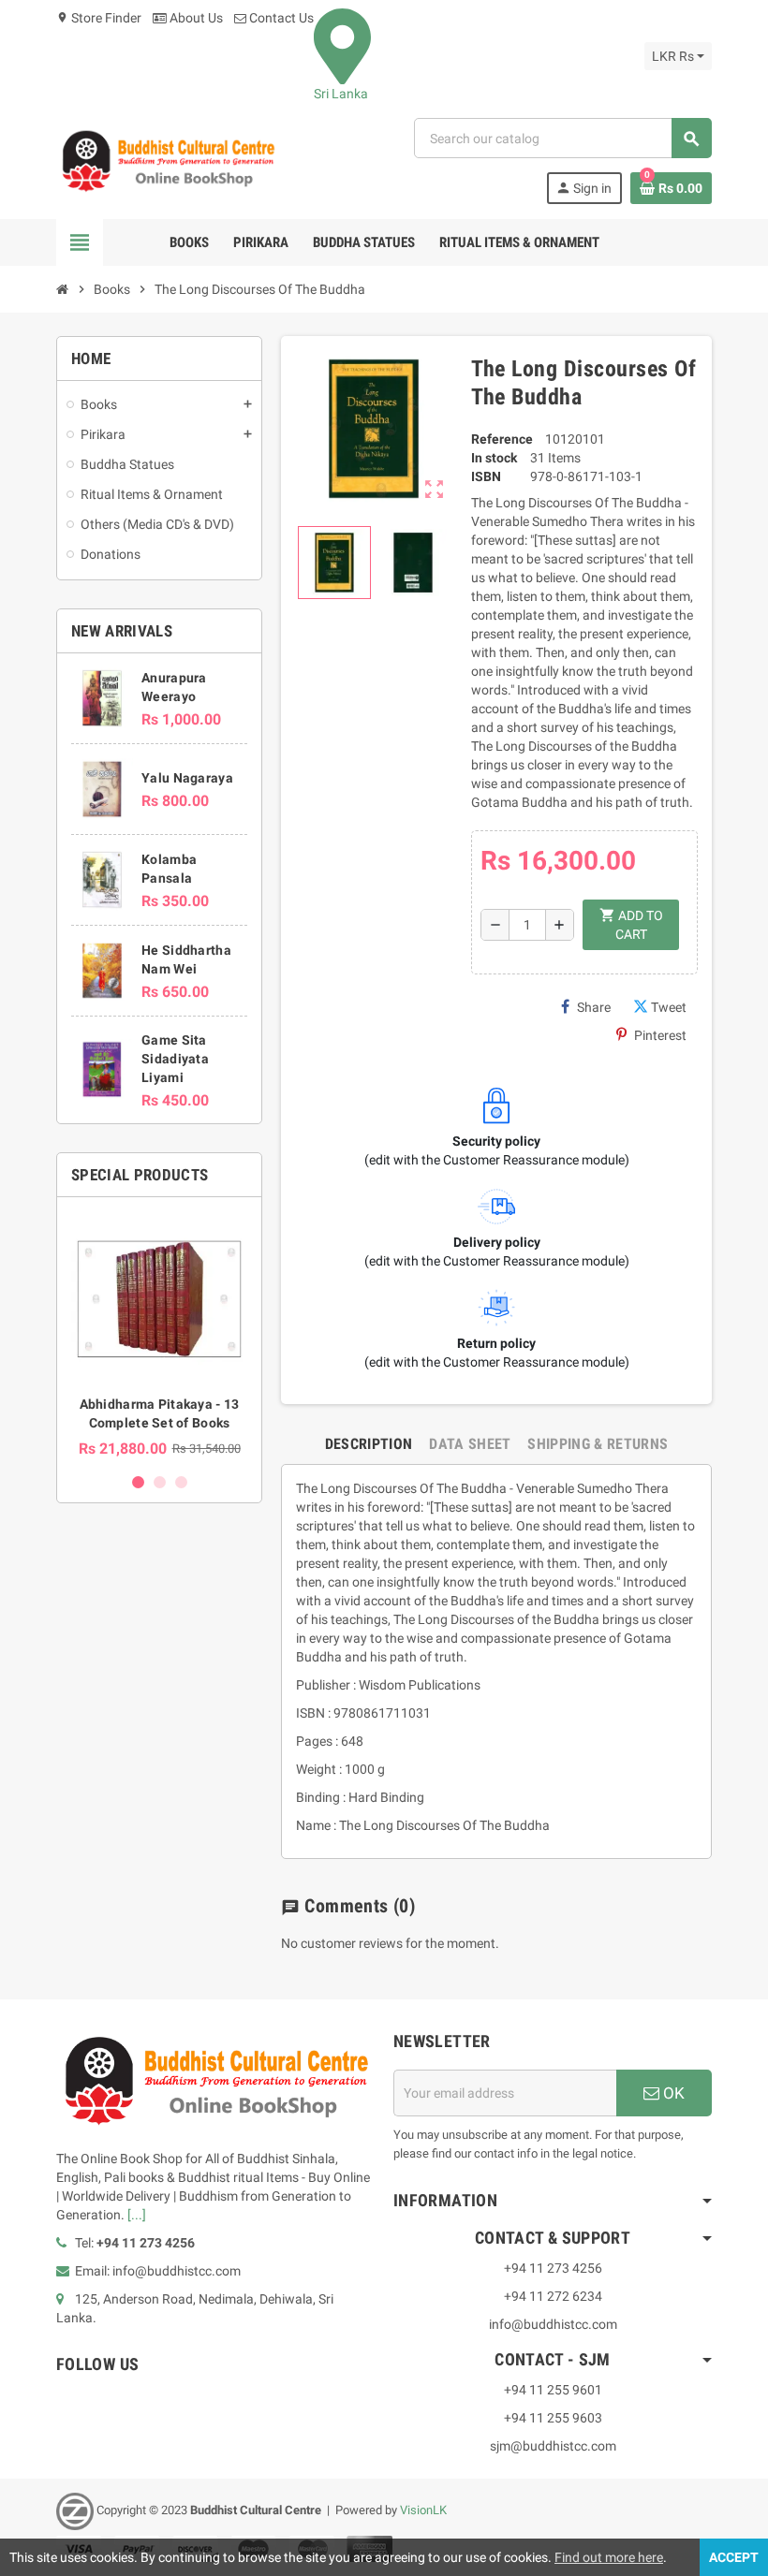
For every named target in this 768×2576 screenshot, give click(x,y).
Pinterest (660, 1035)
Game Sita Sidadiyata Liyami (175, 1059)
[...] (137, 2215)
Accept (734, 2557)
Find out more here (609, 2557)
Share (594, 1007)
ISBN (486, 476)
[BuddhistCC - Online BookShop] (168, 160)
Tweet (669, 1007)
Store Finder (99, 18)
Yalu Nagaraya (187, 778)
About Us (195, 18)
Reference (502, 439)
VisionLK (423, 2510)
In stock (494, 458)
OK (672, 2093)
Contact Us (280, 18)
